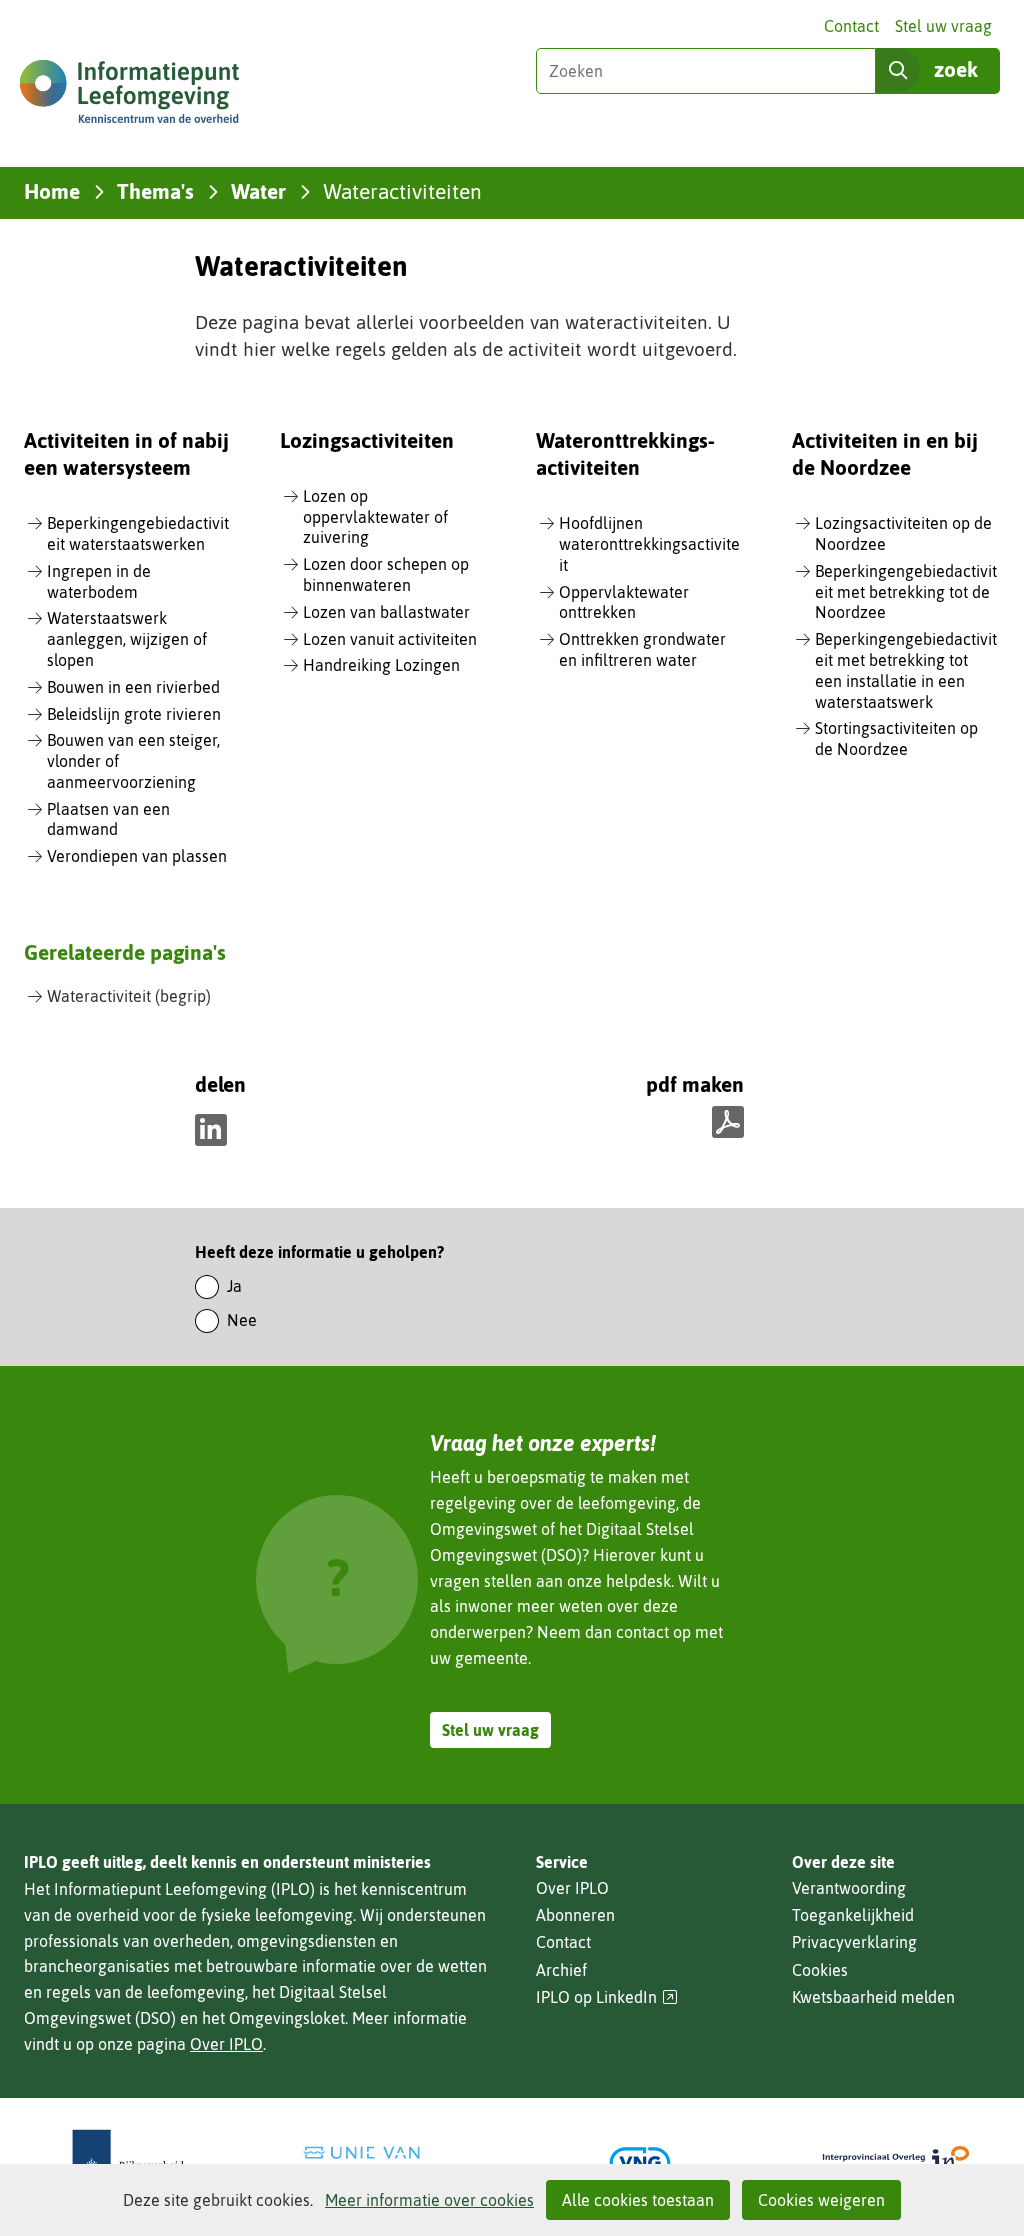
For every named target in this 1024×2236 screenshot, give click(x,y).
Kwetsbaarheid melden (873, 1997)
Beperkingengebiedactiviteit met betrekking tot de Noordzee (906, 592)
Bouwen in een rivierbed (133, 687)
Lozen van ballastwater (386, 612)
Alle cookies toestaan (638, 2200)
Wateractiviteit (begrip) (129, 996)
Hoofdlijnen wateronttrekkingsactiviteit (649, 544)
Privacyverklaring (854, 1942)
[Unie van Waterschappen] (384, 2163)
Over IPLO (226, 2044)
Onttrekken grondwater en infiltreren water (642, 649)
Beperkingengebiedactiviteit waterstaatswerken (138, 533)
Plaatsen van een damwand (108, 819)
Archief (561, 1970)
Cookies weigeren (821, 2200)
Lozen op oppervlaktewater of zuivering (375, 517)
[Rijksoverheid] (128, 2163)
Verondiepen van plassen (137, 856)
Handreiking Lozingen (381, 665)
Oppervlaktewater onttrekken (624, 602)
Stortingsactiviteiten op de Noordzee (896, 738)
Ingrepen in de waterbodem (99, 581)
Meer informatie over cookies (429, 2200)
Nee (242, 1320)
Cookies (820, 1970)
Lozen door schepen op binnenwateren (386, 574)
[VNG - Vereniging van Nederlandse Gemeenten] (640, 2163)
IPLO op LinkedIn (607, 1997)
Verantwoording (849, 1888)
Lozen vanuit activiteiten (390, 639)
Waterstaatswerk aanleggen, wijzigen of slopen (127, 639)
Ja (234, 1286)
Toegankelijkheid (853, 1915)
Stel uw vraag (943, 26)
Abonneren (575, 1915)
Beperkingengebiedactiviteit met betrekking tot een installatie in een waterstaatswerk (906, 670)
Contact (851, 26)
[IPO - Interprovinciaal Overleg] (896, 2163)
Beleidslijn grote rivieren (134, 714)
